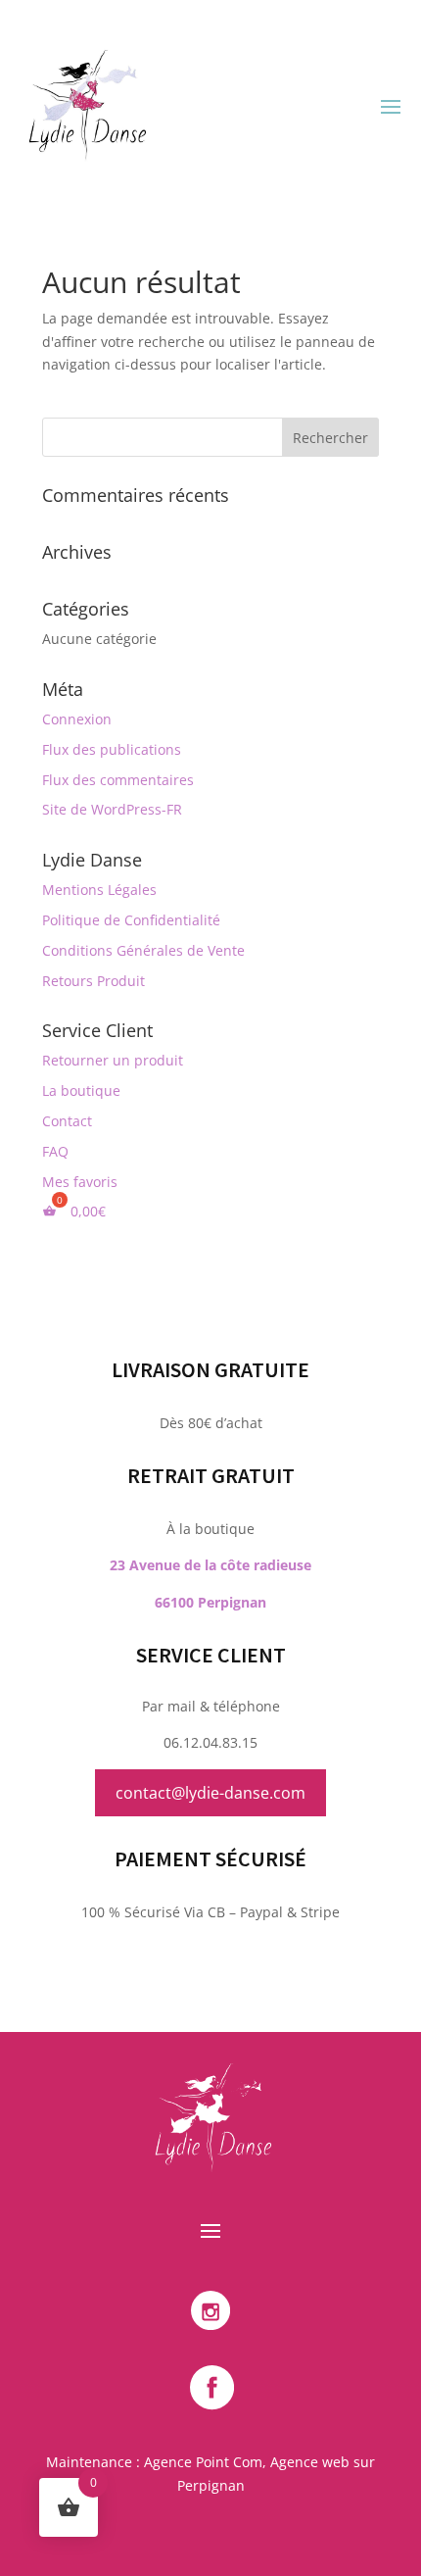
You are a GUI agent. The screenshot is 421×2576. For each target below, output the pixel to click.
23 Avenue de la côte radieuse (210, 1565)
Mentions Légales (99, 890)
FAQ (55, 1151)
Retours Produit (94, 981)
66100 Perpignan (210, 1602)
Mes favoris (80, 1182)
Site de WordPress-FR (112, 809)
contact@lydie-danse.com (210, 1793)
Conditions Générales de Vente (143, 950)
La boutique (81, 1090)
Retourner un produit (113, 1060)
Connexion (77, 719)
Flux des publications (112, 749)
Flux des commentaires (118, 780)
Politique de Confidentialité (131, 920)
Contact (67, 1121)
